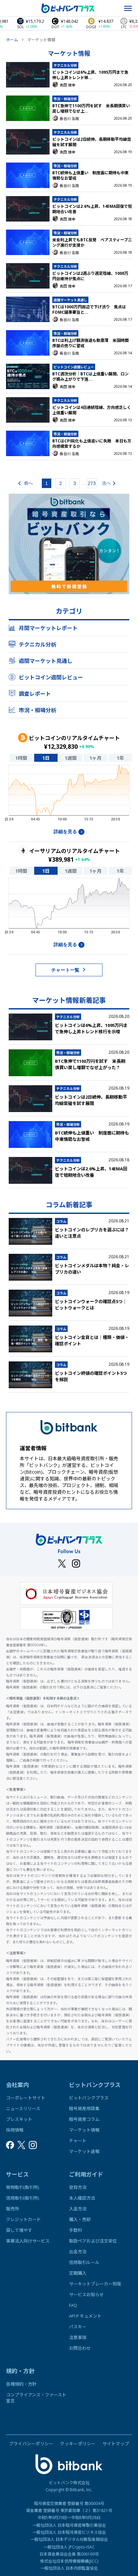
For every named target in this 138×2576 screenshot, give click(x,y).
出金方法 (78, 2252)
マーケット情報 (84, 2130)
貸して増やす (19, 2230)
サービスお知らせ (86, 2294)
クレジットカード (23, 2219)
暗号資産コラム (84, 2119)
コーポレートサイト (26, 2098)
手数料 (76, 2230)
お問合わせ (80, 2348)
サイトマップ (116, 2444)
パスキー (78, 2327)
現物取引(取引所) (22, 2187)
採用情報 (15, 2130)
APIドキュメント (85, 2316)
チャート (78, 2141)
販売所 (13, 2209)
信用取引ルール (84, 2262)
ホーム (12, 40)
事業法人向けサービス (28, 2241)
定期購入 (78, 2273)
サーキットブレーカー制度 (95, 2284)
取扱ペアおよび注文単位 (93, 2241)
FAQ (73, 2305)
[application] (69, 795)
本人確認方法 (82, 2198)
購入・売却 (80, 2219)
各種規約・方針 (21, 2384)
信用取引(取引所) (22, 2198)
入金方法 (78, 2209)
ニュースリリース (23, 2108)
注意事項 (78, 2337)
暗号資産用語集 (84, 2108)
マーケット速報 (84, 2151)
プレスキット (19, 2119)
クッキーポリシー (78, 2444)
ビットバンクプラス (89, 2098)
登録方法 (78, 2187)
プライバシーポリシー (31, 2444)
